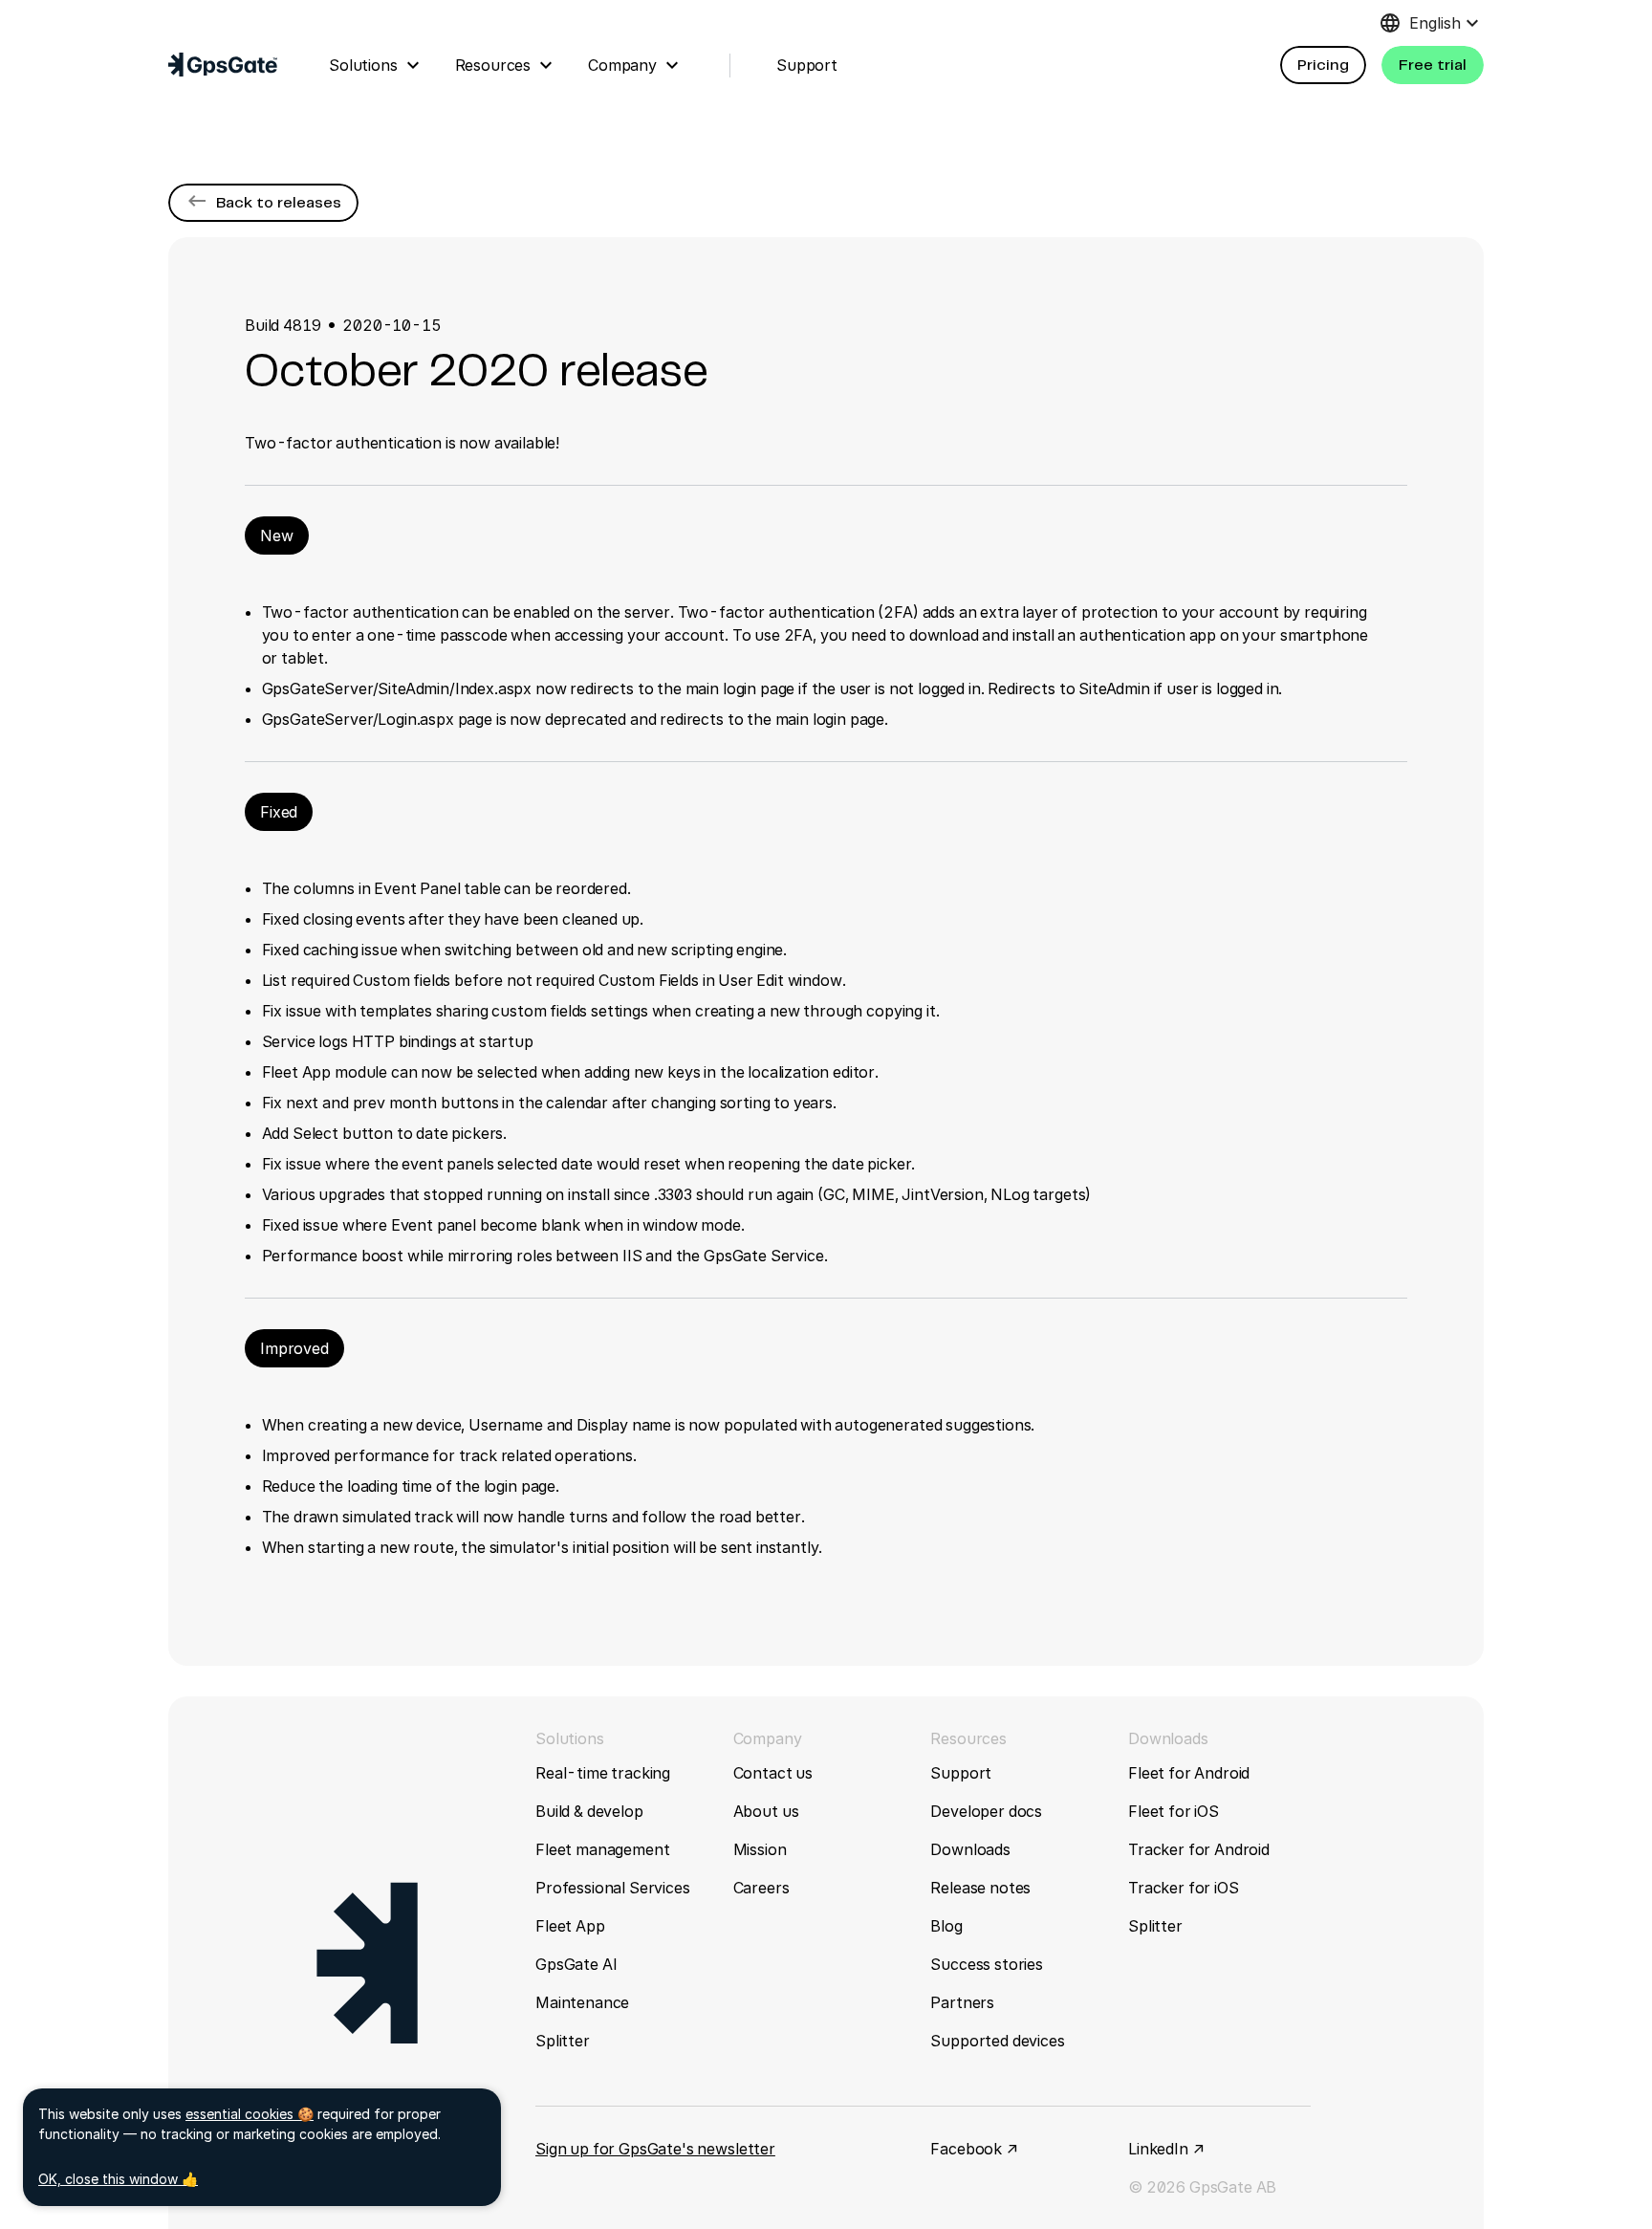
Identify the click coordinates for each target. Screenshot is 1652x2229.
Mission (760, 1849)
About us (766, 1811)
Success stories (987, 1964)
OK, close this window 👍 (118, 2179)
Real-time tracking (603, 1773)
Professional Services (613, 1888)
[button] (1323, 65)
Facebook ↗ (974, 2149)
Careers (761, 1888)
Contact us (773, 1773)
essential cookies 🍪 (250, 2114)
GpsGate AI (576, 1964)
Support (961, 1773)
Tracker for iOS (1184, 1888)
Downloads (970, 1849)
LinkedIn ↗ (1166, 2149)
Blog (946, 1926)
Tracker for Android (1199, 1849)
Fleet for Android (1189, 1773)
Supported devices (997, 2041)
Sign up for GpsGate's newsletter (655, 2149)
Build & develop (589, 1811)
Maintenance (582, 2002)
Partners (962, 2002)
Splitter (563, 2041)
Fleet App (570, 1926)
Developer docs (986, 1811)
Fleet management (602, 1849)
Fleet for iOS (1174, 1811)
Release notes (980, 1888)
